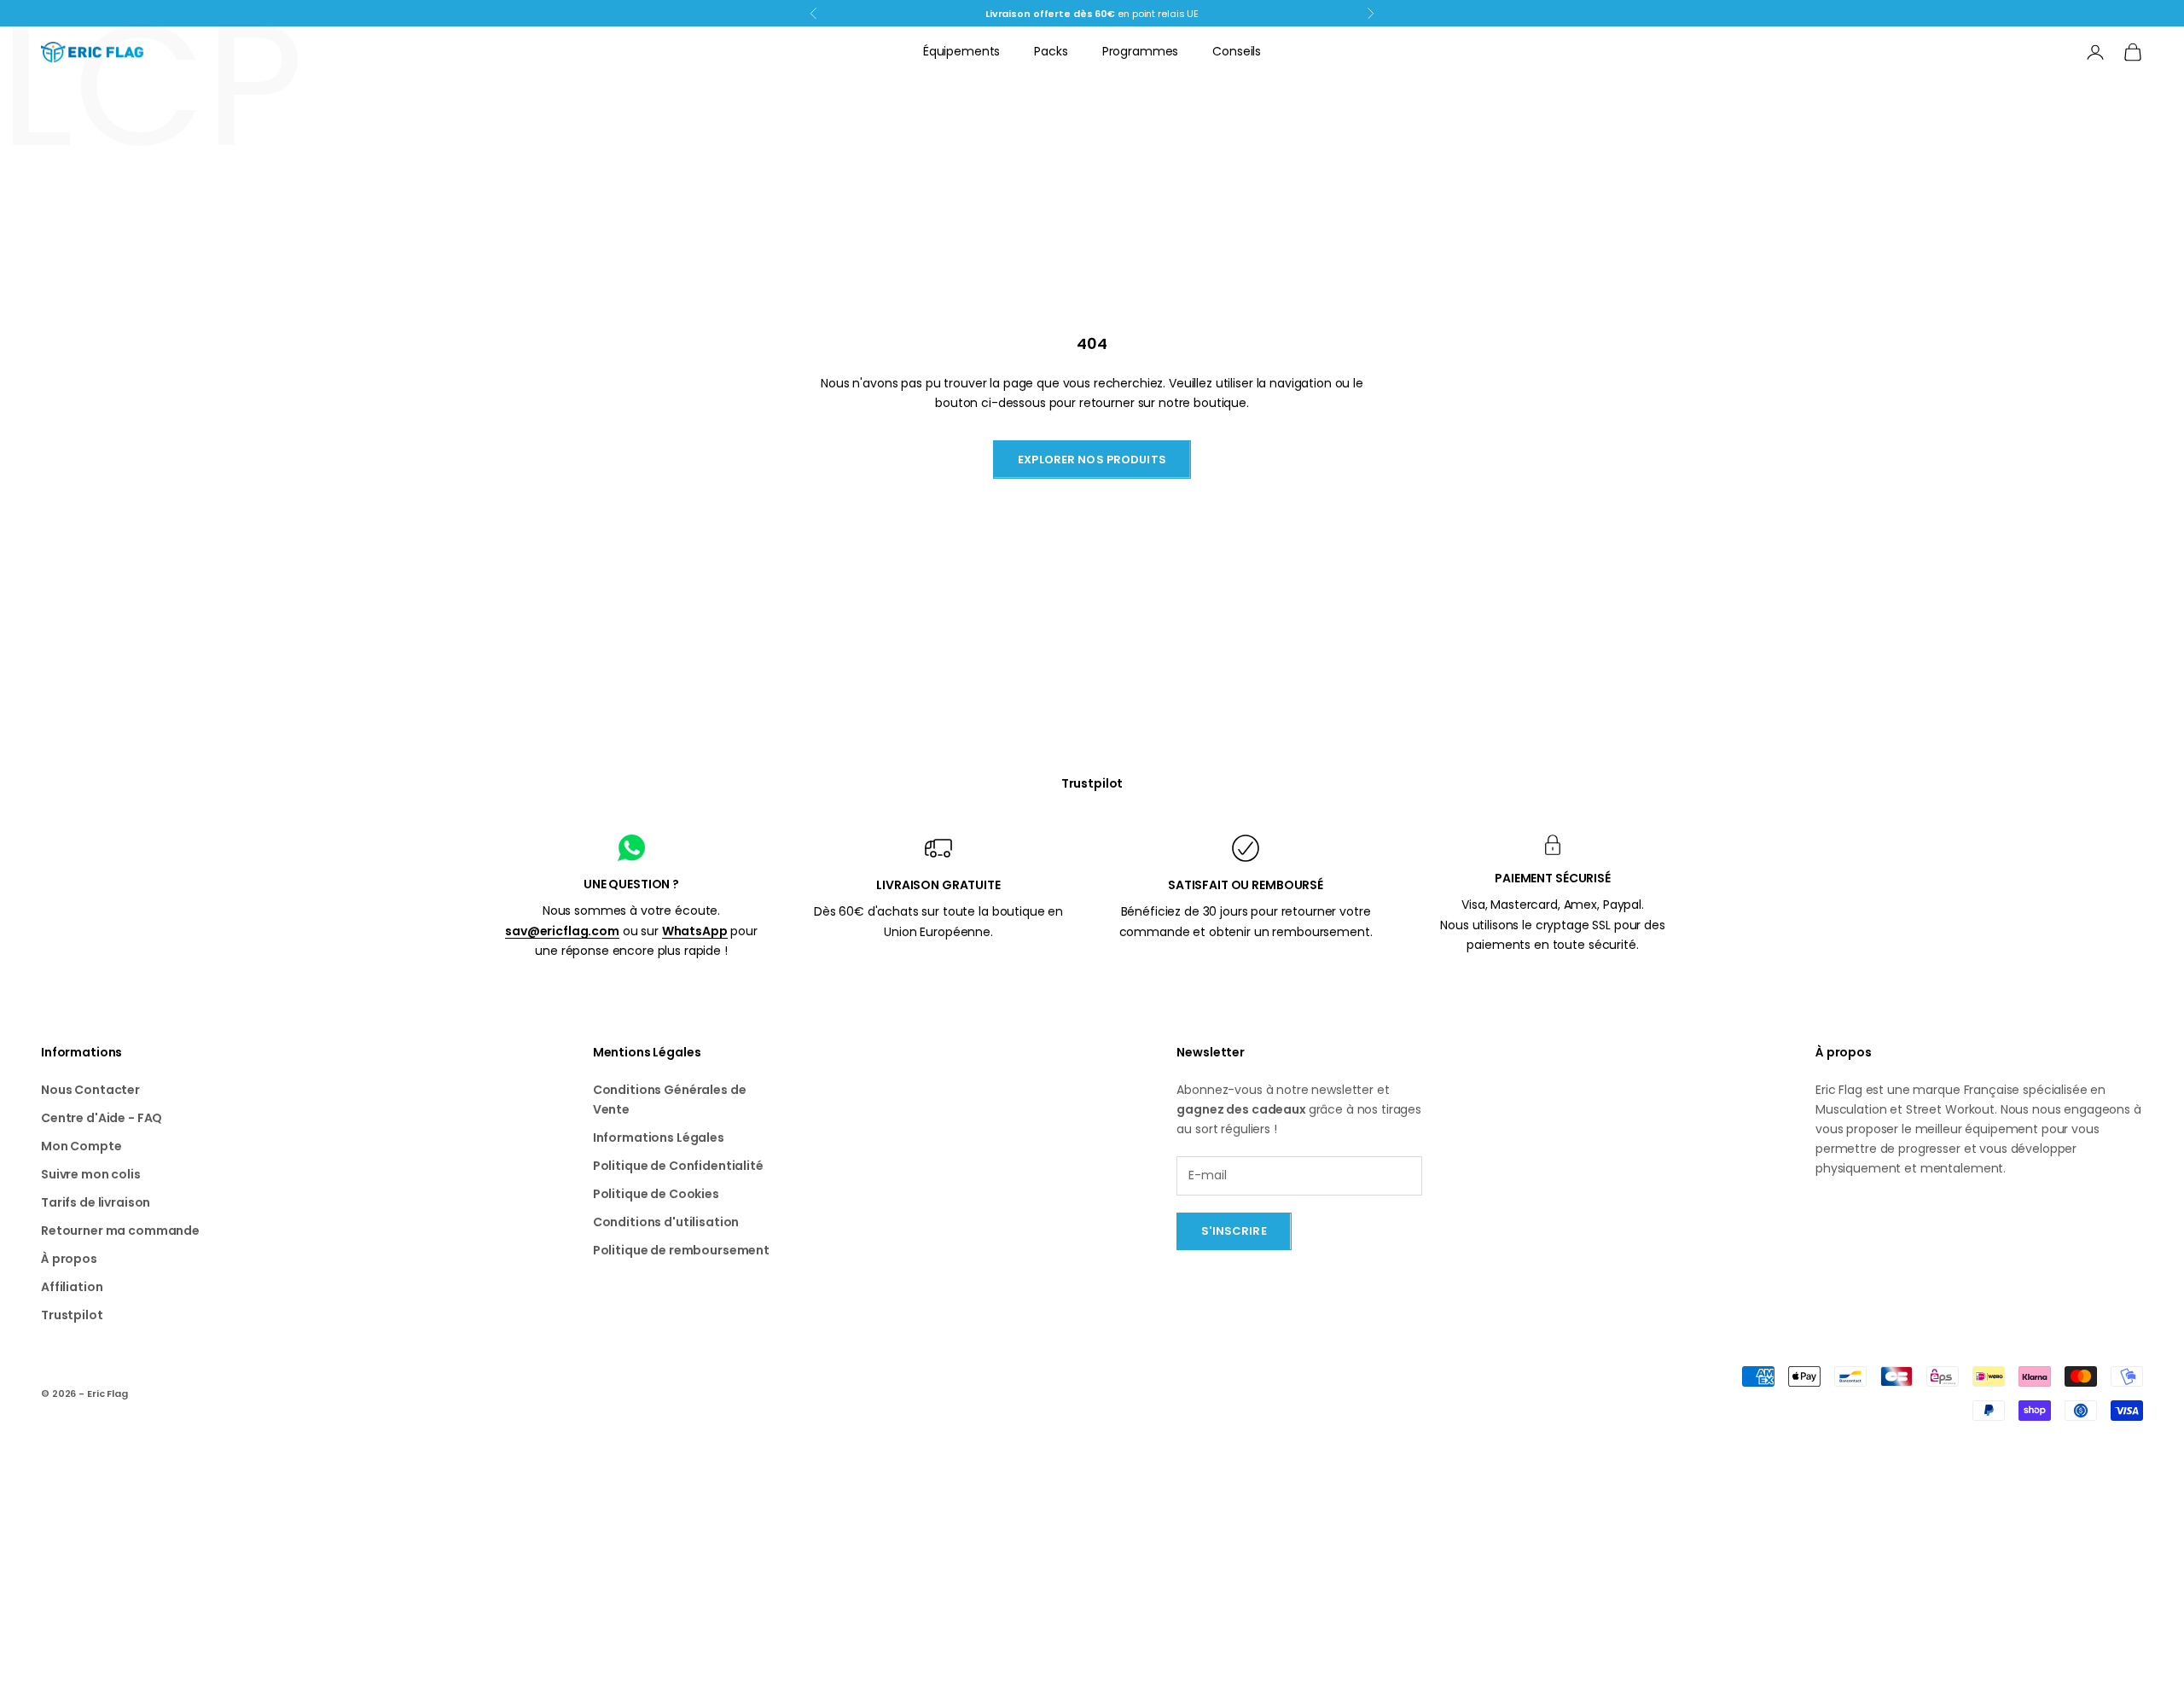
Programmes (1141, 51)
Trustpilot (1092, 783)
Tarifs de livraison (96, 1202)
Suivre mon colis (91, 1174)
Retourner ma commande (120, 1231)
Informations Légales (659, 1138)
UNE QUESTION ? (631, 884)
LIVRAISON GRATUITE (938, 885)
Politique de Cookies (656, 1194)
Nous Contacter (90, 1090)
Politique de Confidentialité (678, 1166)
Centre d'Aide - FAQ (102, 1118)
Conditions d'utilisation (666, 1222)
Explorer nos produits (1092, 460)
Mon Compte (81, 1146)
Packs (1051, 51)
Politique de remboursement (681, 1250)
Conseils (1237, 51)
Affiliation (72, 1287)
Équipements (961, 51)
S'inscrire (1234, 1231)
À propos (69, 1259)
